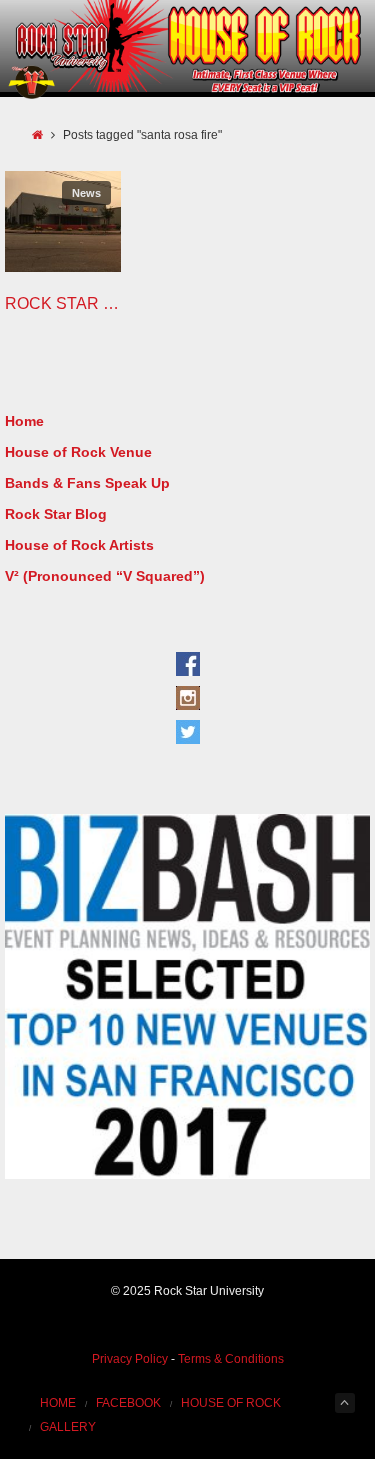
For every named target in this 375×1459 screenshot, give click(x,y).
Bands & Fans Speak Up (87, 483)
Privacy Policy (130, 1359)
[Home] (37, 135)
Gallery (68, 1427)
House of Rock (231, 1403)
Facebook (128, 1403)
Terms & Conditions (231, 1359)
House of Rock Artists (79, 545)
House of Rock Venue (78, 452)
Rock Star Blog (56, 514)
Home (24, 421)
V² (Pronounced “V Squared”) (105, 576)
